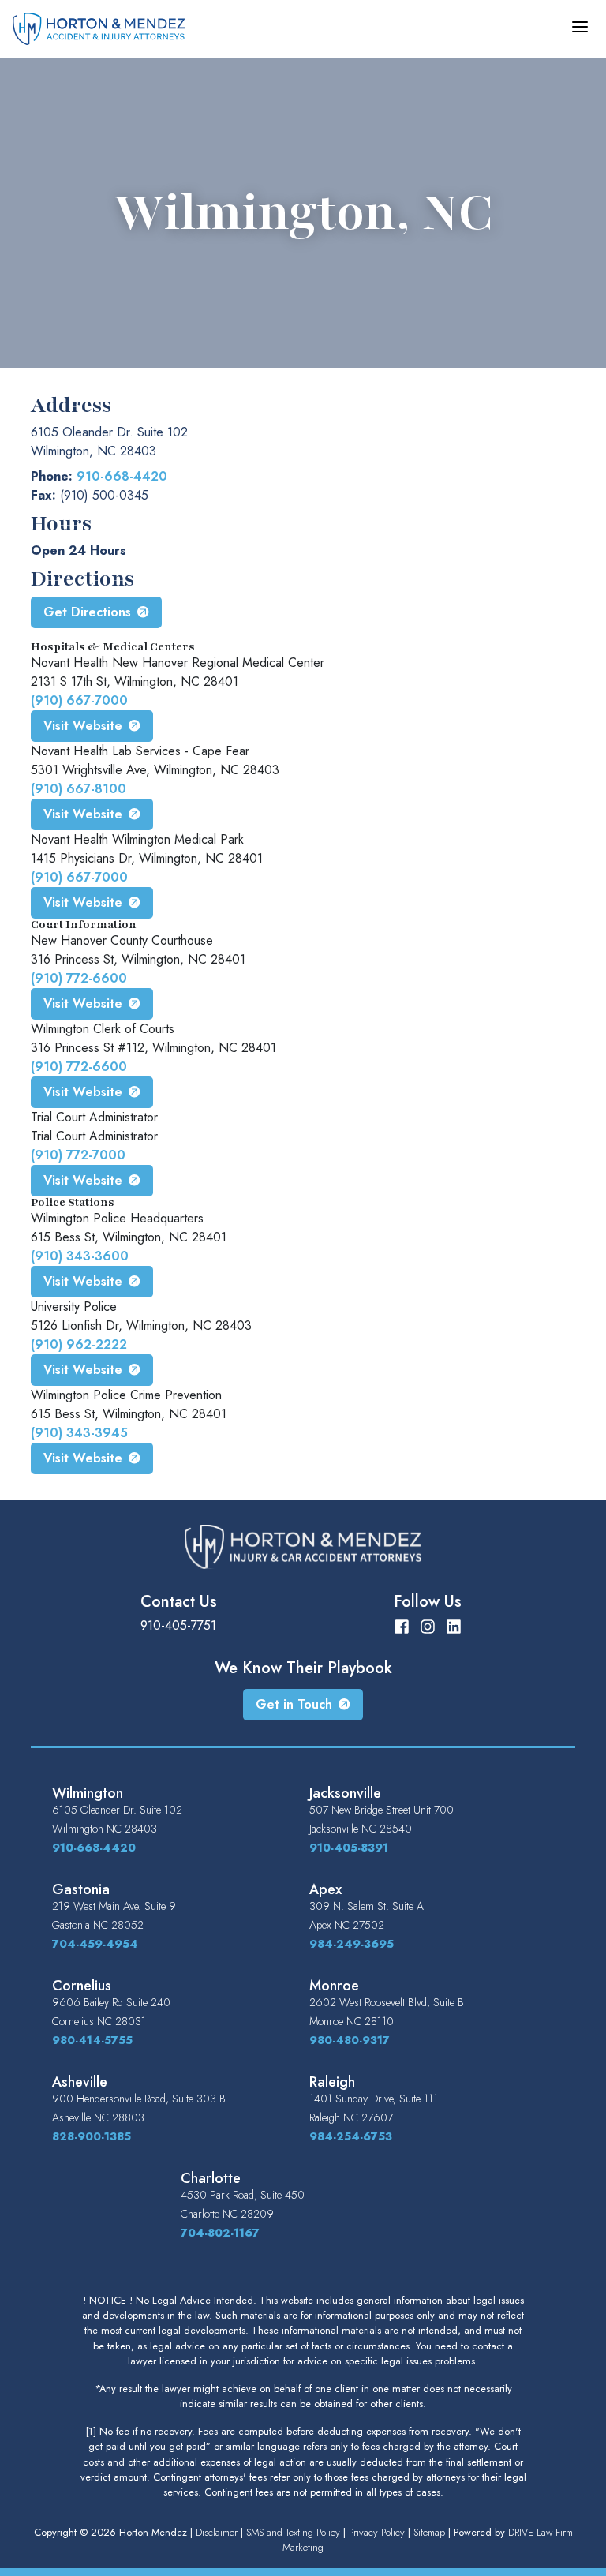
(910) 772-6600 (79, 978)
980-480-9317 (350, 2040)
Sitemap (429, 2532)
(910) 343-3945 (79, 1433)
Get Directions (87, 612)
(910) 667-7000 (79, 700)
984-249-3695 (352, 1944)
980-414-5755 (92, 2040)
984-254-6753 (351, 2136)
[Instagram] (428, 1625)
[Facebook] (402, 1625)
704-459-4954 (95, 1944)
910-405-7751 (178, 1625)
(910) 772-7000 (78, 1155)
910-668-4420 (122, 476)
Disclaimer (217, 2532)
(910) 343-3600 (80, 1256)
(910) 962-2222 (79, 1344)
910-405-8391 (349, 1848)
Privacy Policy (377, 2532)
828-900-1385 (92, 2136)
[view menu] (580, 27)
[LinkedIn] (454, 1625)
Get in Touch (294, 1704)
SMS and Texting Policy (293, 2532)
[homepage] (99, 27)
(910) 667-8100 (79, 789)
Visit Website (83, 726)
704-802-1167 (220, 2233)
